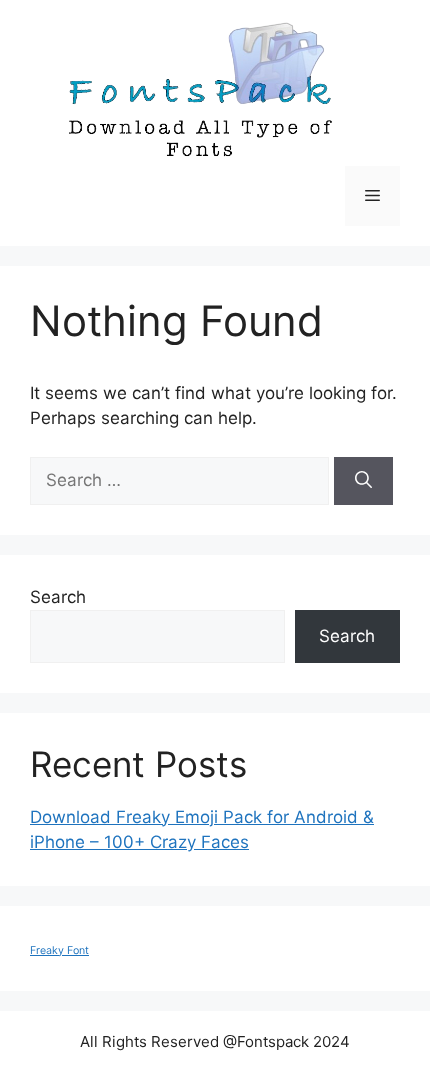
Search (58, 597)
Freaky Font (59, 950)
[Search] (363, 481)
